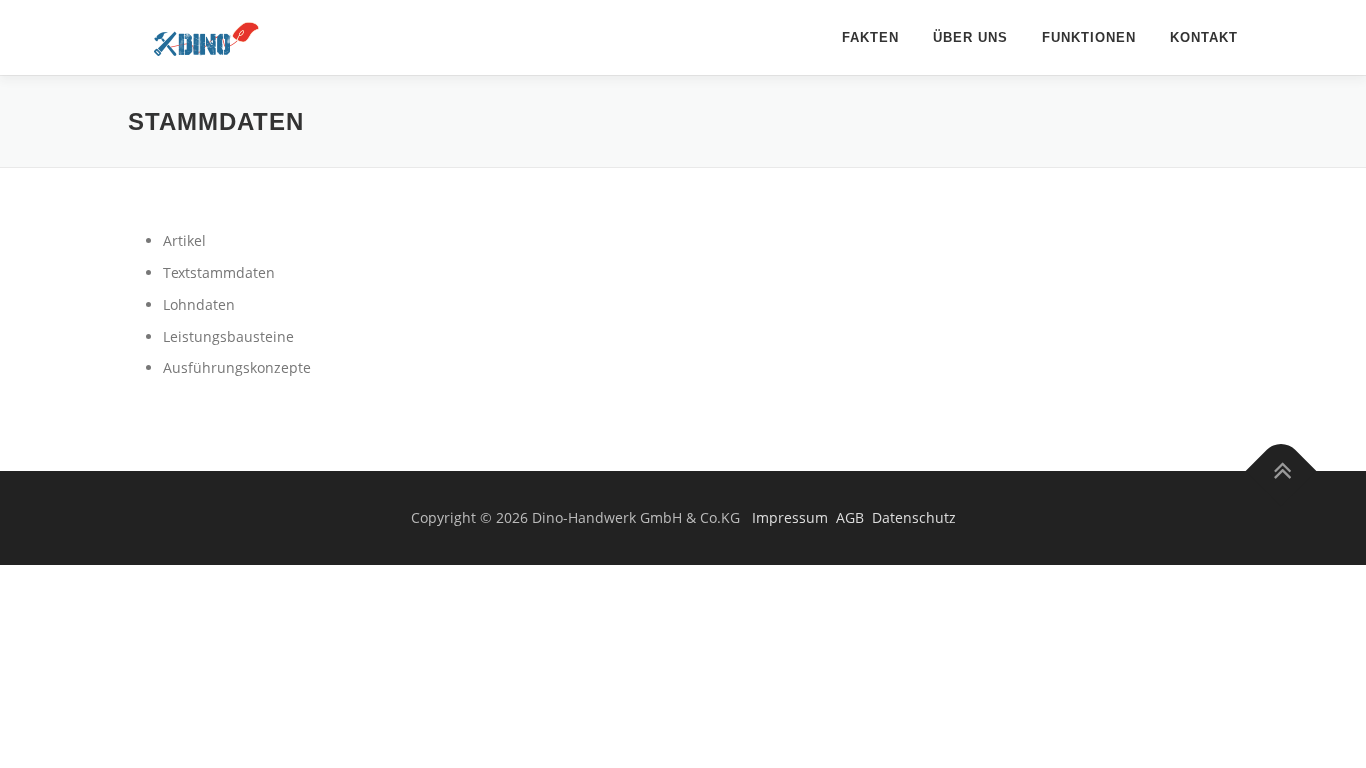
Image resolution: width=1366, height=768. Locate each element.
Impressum (790, 517)
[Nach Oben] (1281, 471)
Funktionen (1089, 37)
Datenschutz (914, 517)
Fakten (870, 37)
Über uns (970, 37)
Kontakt (1204, 37)
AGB (850, 517)
